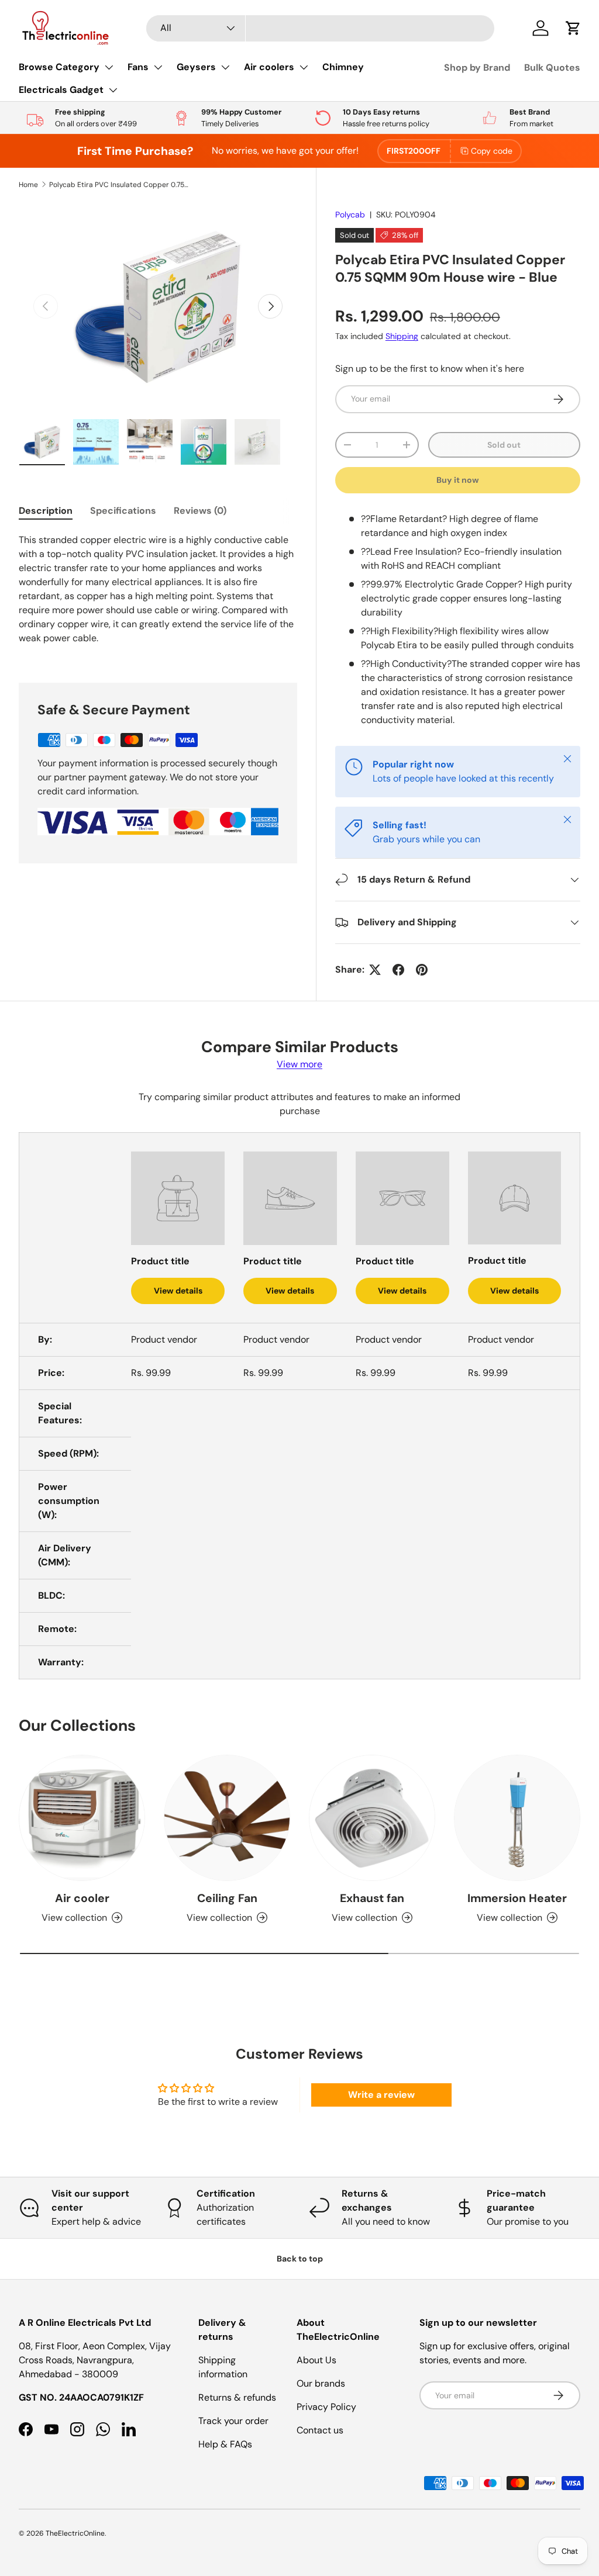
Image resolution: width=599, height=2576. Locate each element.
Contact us (320, 2430)
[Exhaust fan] (372, 1818)
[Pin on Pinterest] (422, 970)
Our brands (321, 2383)
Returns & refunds (237, 2397)
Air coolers (269, 67)
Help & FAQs (225, 2444)
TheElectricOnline (75, 2533)
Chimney (343, 67)
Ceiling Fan (227, 1898)
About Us (316, 2360)
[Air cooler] (82, 1818)
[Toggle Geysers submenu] (225, 67)
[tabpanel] (158, 594)
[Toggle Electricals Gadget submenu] (113, 90)
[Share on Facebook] (398, 970)
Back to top (300, 2259)
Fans (138, 67)
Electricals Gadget (61, 90)
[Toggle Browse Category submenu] (109, 67)
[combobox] (320, 28)
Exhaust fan (372, 1898)
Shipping (402, 336)
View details (178, 1291)
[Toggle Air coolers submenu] (304, 67)
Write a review (381, 2095)
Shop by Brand (477, 68)
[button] (573, 28)
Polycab (350, 215)
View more (299, 1064)
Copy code (492, 151)
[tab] (46, 511)
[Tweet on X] (375, 970)
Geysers (196, 67)
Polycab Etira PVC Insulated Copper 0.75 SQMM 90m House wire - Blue (119, 185)
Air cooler (82, 1898)
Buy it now (458, 480)
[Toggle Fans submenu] (158, 67)
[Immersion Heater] (517, 1818)
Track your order (233, 2421)
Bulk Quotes (552, 68)
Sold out (504, 445)
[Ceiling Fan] (227, 1818)
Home (28, 185)
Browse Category (59, 67)
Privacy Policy (326, 2407)
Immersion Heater (517, 1898)
